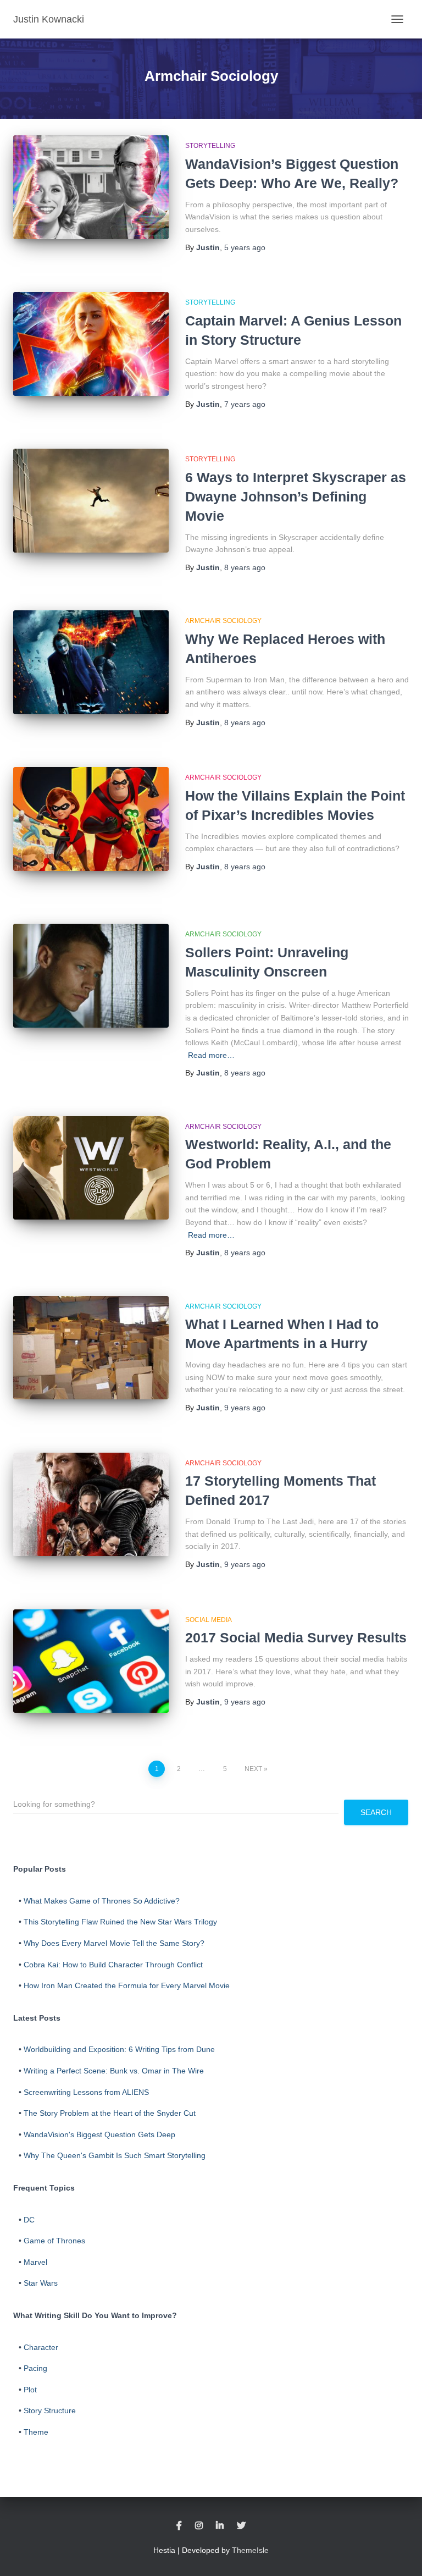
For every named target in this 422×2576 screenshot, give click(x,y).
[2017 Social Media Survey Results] (91, 1661)
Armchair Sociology (223, 621)
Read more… (211, 1055)
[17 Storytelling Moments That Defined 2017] (91, 1504)
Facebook (179, 2526)
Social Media (209, 1620)
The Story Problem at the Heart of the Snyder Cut (110, 2113)
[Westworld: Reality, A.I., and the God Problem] (91, 1168)
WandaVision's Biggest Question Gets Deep (99, 2134)
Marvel (35, 2262)
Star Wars (41, 2283)
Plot (30, 2390)
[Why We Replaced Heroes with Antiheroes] (91, 662)
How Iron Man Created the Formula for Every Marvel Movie (127, 1985)
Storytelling (210, 146)
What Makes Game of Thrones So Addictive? (102, 1901)
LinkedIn (220, 2526)
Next (253, 1769)
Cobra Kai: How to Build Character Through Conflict (113, 1965)
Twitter (241, 2526)
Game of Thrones (54, 2241)
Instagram (199, 2526)
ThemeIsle (250, 2550)
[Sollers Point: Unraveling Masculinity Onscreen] (91, 975)
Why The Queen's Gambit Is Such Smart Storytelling (115, 2155)
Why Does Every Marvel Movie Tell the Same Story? (114, 1943)
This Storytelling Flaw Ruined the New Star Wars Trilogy (120, 1922)
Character (41, 2347)
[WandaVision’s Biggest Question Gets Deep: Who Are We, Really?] (91, 187)
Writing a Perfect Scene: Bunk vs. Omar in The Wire (114, 2071)
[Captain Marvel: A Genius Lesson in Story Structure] (91, 344)
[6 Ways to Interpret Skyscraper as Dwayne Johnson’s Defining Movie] (91, 500)
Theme (36, 2432)
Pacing (35, 2368)
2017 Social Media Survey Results (296, 1637)
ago (245, 247)
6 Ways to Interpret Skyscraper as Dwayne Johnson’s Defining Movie (296, 497)
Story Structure (50, 2410)
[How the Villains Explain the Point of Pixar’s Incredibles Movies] (91, 819)
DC (29, 2220)
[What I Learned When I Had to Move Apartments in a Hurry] (91, 1348)
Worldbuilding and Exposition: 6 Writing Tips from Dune (119, 2049)
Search (376, 1812)
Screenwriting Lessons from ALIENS (86, 2092)
